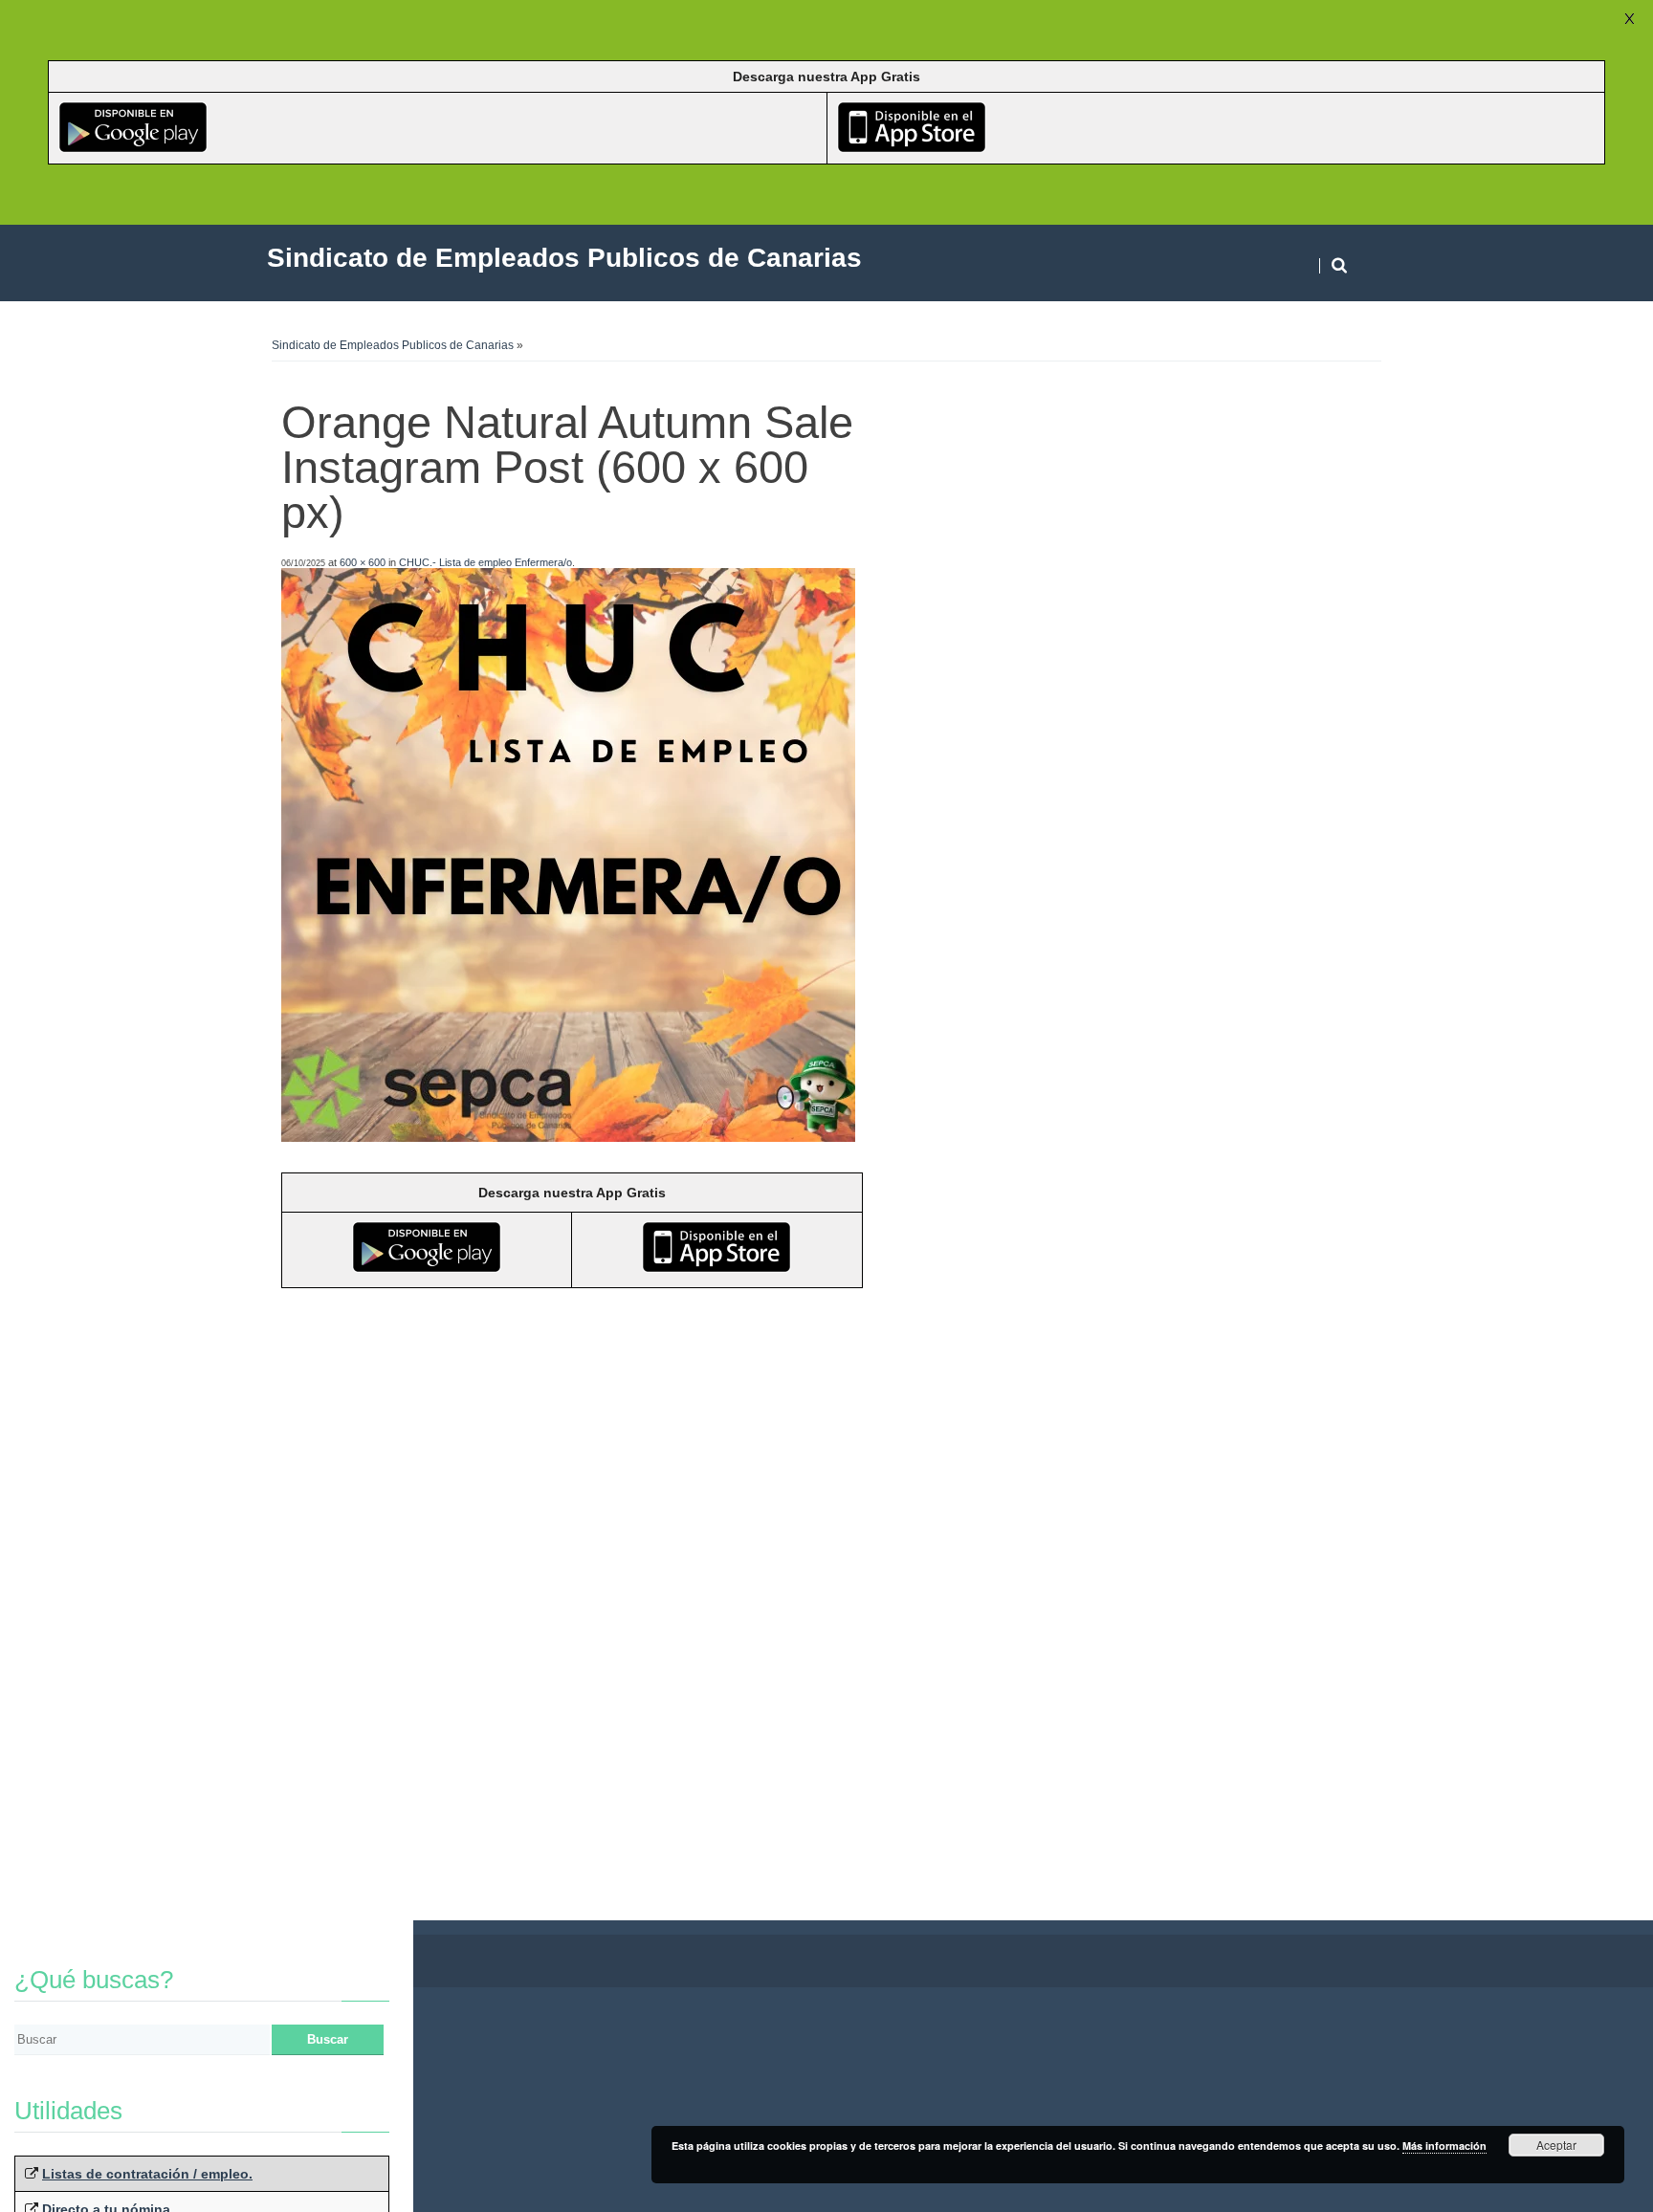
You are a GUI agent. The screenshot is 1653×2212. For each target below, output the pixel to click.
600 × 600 (363, 562)
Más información (1444, 2146)
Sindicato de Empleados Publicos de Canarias (393, 345)
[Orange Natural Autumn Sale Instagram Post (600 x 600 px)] (568, 1137)
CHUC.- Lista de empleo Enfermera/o (485, 562)
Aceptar (1556, 2145)
